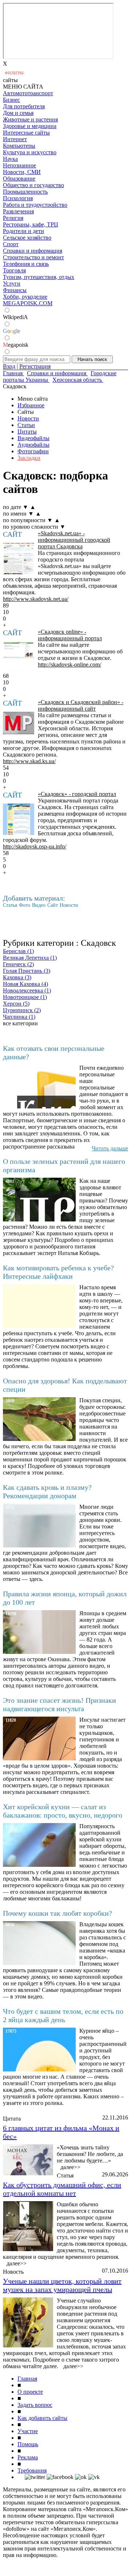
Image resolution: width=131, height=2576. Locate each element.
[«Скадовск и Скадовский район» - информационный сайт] (19, 723)
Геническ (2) (18, 964)
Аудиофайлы (33, 445)
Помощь (28, 2444)
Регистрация (35, 366)
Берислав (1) (18, 951)
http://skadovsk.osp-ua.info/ (35, 846)
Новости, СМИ (22, 172)
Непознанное (19, 165)
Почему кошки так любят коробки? (57, 1913)
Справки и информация (33, 251)
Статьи (26, 425)
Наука (10, 159)
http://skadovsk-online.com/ (70, 665)
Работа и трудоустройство (35, 205)
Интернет (15, 139)
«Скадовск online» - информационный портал (70, 635)
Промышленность (25, 192)
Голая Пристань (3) (27, 971)
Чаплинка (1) (19, 1017)
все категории (20, 1023)
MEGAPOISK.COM (28, 303)
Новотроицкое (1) (25, 997)
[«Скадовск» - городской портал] (19, 819)
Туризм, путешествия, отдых (39, 277)
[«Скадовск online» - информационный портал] (19, 657)
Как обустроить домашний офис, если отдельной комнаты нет (62, 2189)
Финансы (15, 290)
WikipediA (15, 317)
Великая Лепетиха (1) (30, 958)
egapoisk (16, 345)
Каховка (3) (17, 977)
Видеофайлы (33, 438)
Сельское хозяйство (27, 238)
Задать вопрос (35, 2405)
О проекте (30, 2392)
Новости (28, 418)
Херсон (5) (16, 1004)
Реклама (28, 2457)
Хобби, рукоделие (25, 297)
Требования (32, 2470)
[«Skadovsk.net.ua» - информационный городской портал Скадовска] (19, 559)
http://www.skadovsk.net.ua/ (36, 599)
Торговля (14, 270)
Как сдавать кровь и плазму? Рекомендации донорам (47, 1491)
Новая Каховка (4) (25, 984)
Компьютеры (19, 146)
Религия (13, 218)
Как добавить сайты (42, 2418)
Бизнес (11, 100)
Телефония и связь (26, 264)
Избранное (31, 405)
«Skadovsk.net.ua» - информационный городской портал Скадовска (74, 540)
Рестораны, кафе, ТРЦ (31, 224)
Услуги (12, 283)
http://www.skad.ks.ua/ (29, 761)
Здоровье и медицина (30, 126)
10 (6, 612)
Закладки (29, 458)
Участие (28, 2431)
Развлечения (18, 211)
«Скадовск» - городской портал (77, 794)
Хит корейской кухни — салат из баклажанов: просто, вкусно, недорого (63, 1811)
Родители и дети (23, 231)
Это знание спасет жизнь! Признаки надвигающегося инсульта (59, 1704)
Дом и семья (18, 113)
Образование (19, 178)
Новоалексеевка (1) (27, 990)
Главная (27, 2379)
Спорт (11, 244)
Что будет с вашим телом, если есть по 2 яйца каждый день (63, 2015)
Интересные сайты (26, 133)
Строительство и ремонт (33, 257)
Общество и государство (33, 185)
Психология (18, 198)
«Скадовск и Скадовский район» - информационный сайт (81, 705)
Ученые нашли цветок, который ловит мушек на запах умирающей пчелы (62, 2285)
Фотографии (33, 451)
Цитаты (27, 432)
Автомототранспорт (28, 93)
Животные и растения (30, 119)
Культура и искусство (30, 152)
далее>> (70, 2167)
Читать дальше (110, 1148)
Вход (9, 366)
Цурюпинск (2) (22, 1010)
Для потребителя (24, 106)
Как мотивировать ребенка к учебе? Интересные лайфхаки (58, 1272)
